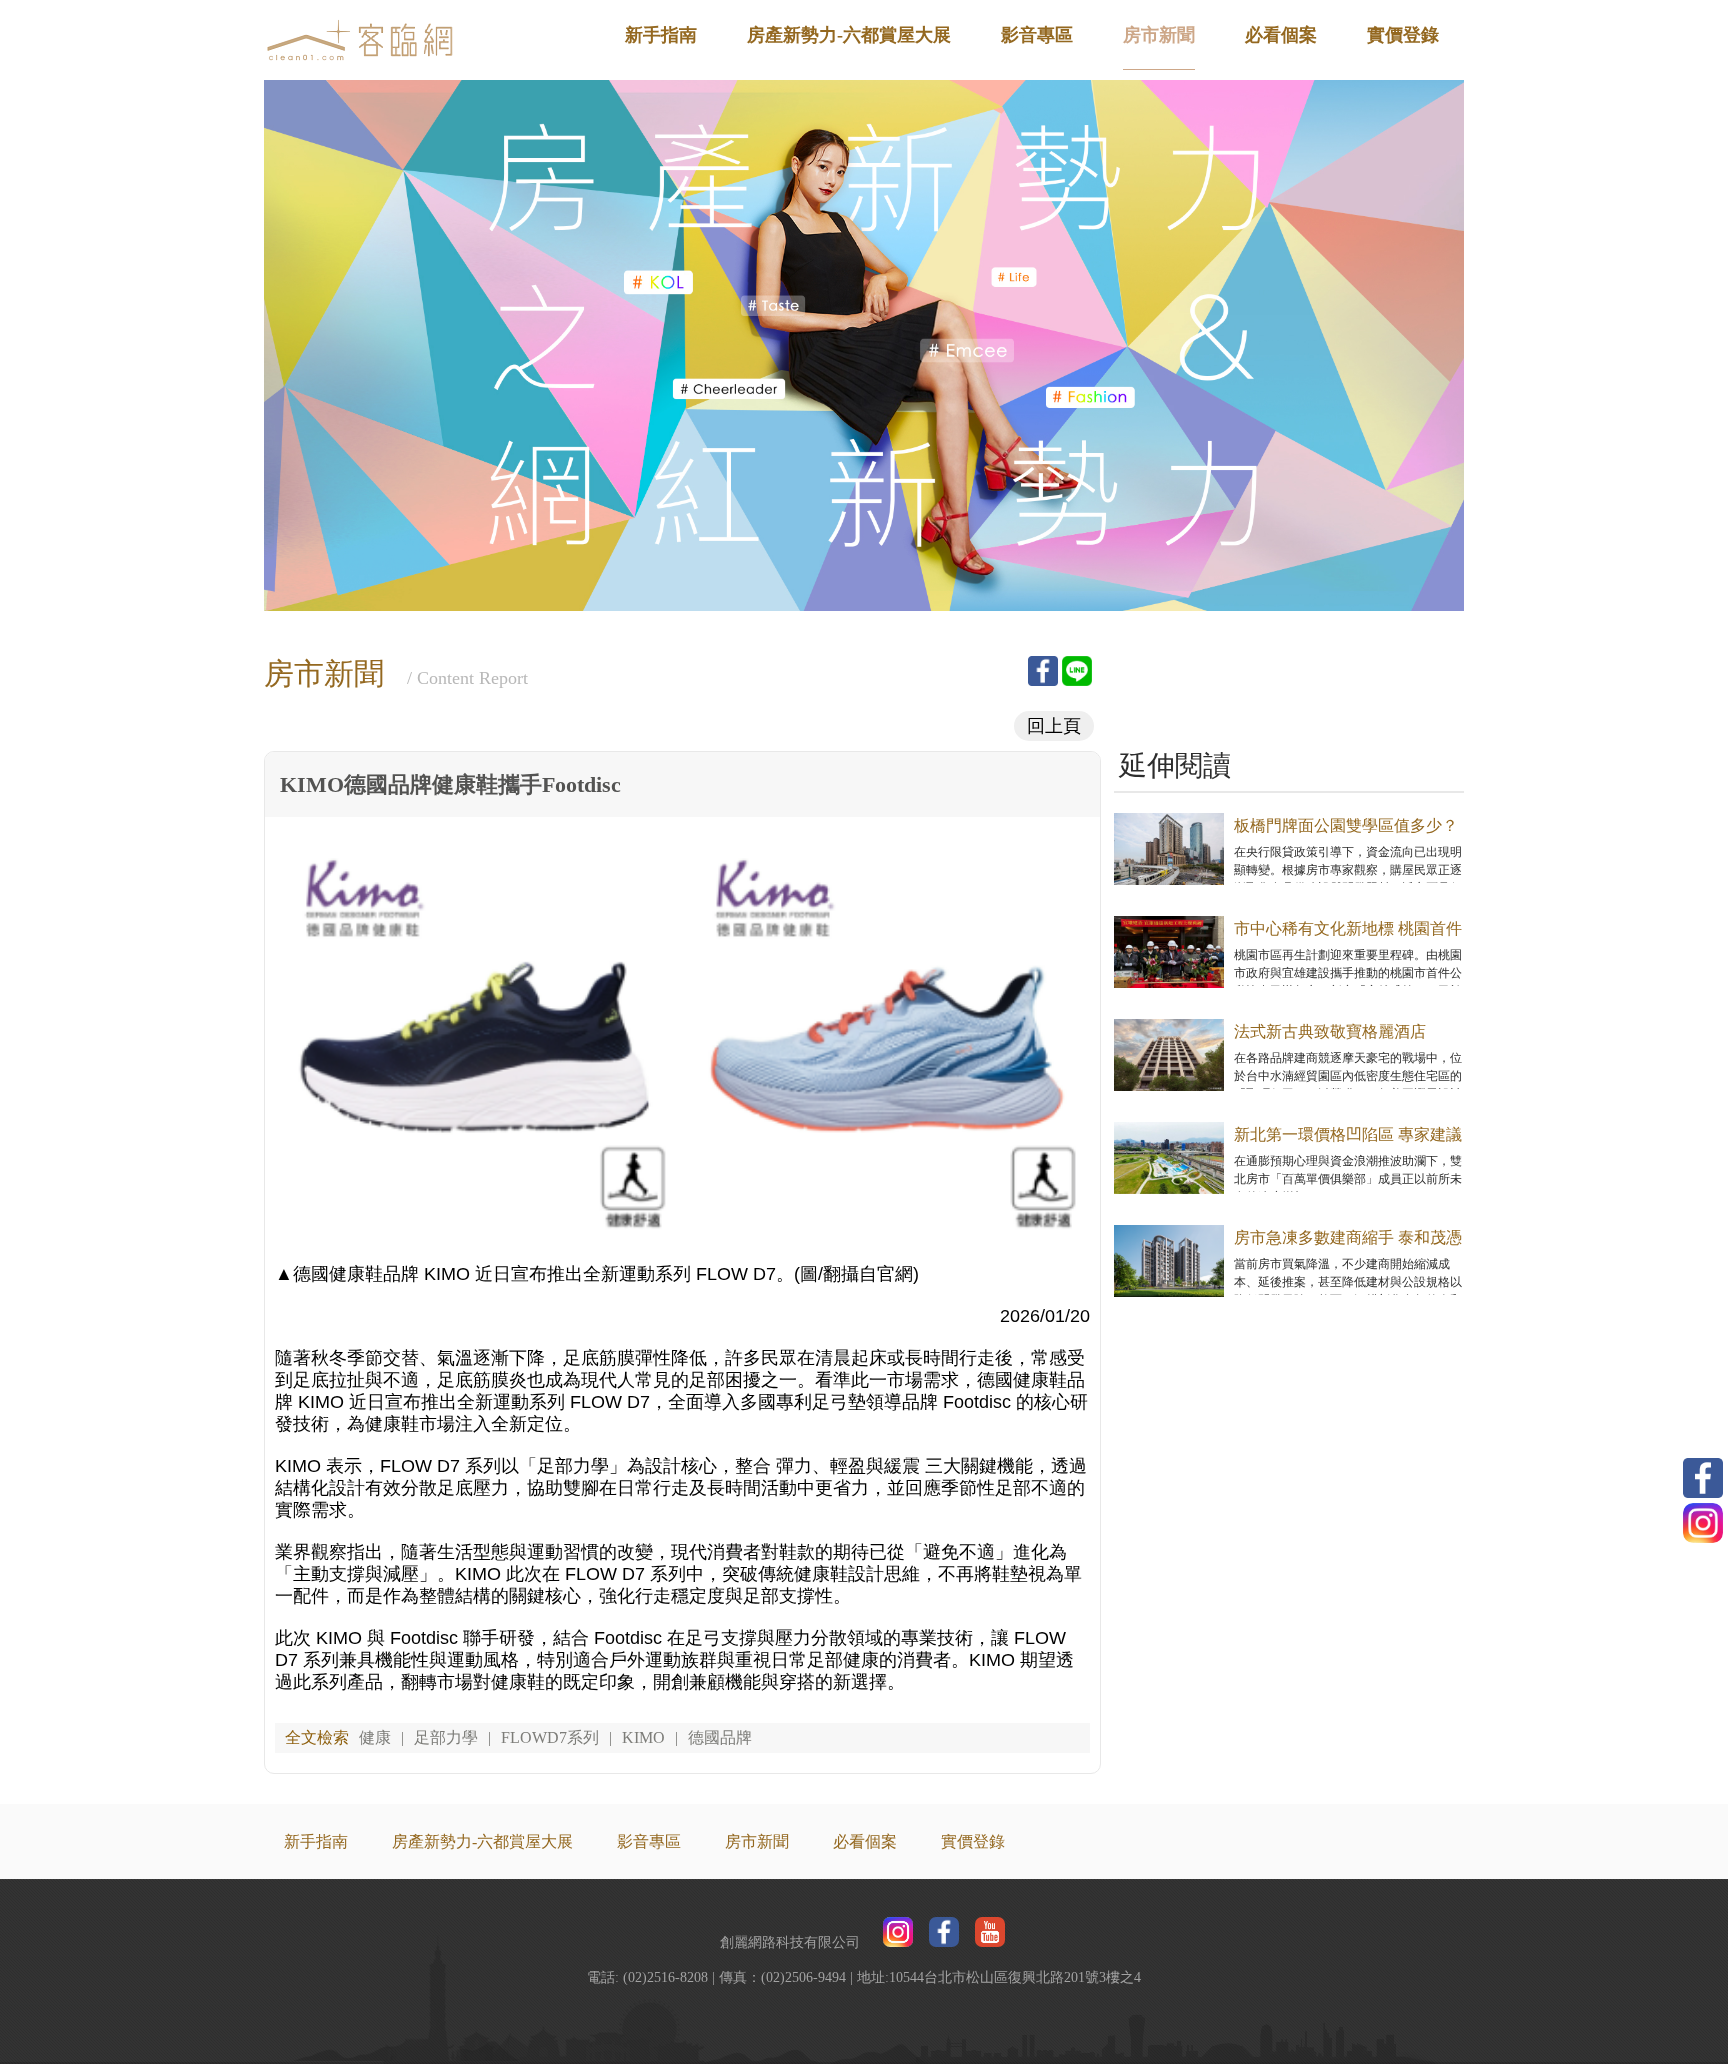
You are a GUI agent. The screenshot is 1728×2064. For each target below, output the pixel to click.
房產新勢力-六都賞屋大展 (849, 35)
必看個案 (1281, 35)
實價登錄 (1403, 35)
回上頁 (1054, 726)
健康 (375, 1737)
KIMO (643, 1737)
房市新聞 (1159, 35)
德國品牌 (720, 1737)
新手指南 (661, 35)
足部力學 (446, 1737)
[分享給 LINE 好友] (1077, 671)
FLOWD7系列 (550, 1737)
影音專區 (1037, 35)
